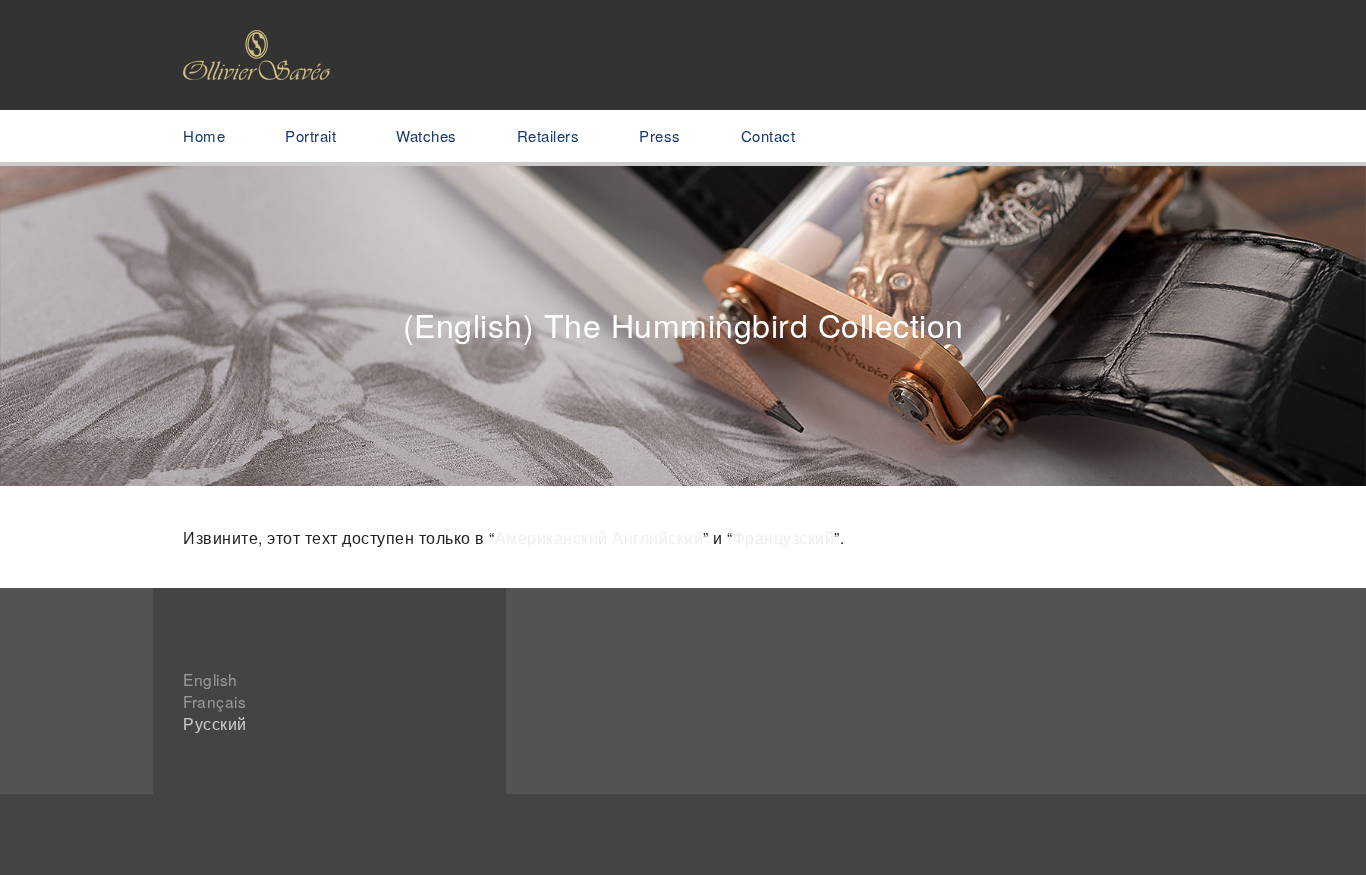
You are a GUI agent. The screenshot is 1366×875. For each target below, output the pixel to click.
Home (204, 135)
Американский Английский (599, 537)
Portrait (310, 135)
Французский (784, 537)
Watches (426, 135)
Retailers (548, 135)
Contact (768, 135)
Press (660, 135)
